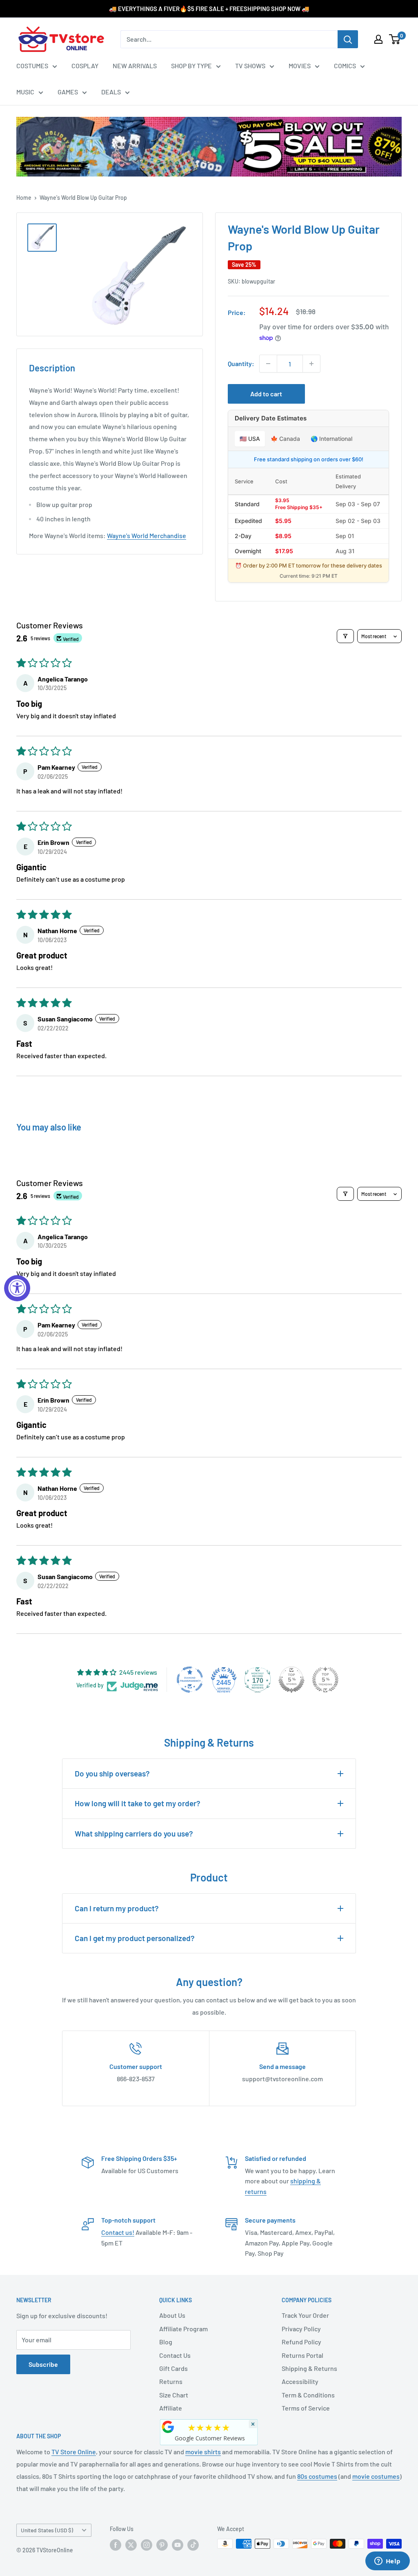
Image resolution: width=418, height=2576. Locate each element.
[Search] (348, 39)
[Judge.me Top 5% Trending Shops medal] (325, 1680)
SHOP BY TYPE (191, 66)
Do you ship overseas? (112, 1773)
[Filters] (345, 636)
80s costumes (317, 2476)
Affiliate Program (183, 2329)
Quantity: (241, 363)
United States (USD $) (47, 2530)
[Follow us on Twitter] (131, 2545)
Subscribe (43, 2364)
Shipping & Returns (309, 2368)
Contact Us (175, 2355)
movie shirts (203, 2452)
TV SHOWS (250, 66)
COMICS (345, 66)
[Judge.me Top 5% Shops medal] (291, 1680)
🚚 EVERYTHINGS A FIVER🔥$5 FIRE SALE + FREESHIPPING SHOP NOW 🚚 (209, 9)
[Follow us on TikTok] (193, 2545)
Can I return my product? (117, 1908)
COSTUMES (32, 66)
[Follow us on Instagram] (147, 2545)
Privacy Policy (301, 2329)
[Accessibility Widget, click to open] (17, 1288)
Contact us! (118, 2232)
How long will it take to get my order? (138, 1803)
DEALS (111, 92)
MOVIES (300, 66)
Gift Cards (173, 2368)
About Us (172, 2315)
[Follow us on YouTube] (178, 2545)
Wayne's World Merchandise (147, 535)
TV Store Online (74, 2452)
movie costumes (376, 2476)
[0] (395, 39)
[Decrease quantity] (268, 364)
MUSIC (25, 92)
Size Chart (174, 2395)
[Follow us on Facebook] (116, 2545)
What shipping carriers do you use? (134, 1833)
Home (24, 198)
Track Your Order (305, 2315)
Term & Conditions (308, 2395)
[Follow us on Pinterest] (162, 2545)
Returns (171, 2381)
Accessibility (300, 2381)
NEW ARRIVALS (135, 66)
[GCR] (168, 2427)
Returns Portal (302, 2355)
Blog (166, 2342)
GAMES (68, 92)
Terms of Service (306, 2408)
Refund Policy (301, 2342)
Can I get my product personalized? (135, 1938)
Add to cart (266, 394)
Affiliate (171, 2408)
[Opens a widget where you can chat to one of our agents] (387, 2562)
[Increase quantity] (311, 364)
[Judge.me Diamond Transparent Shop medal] (190, 1680)
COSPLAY (85, 66)
